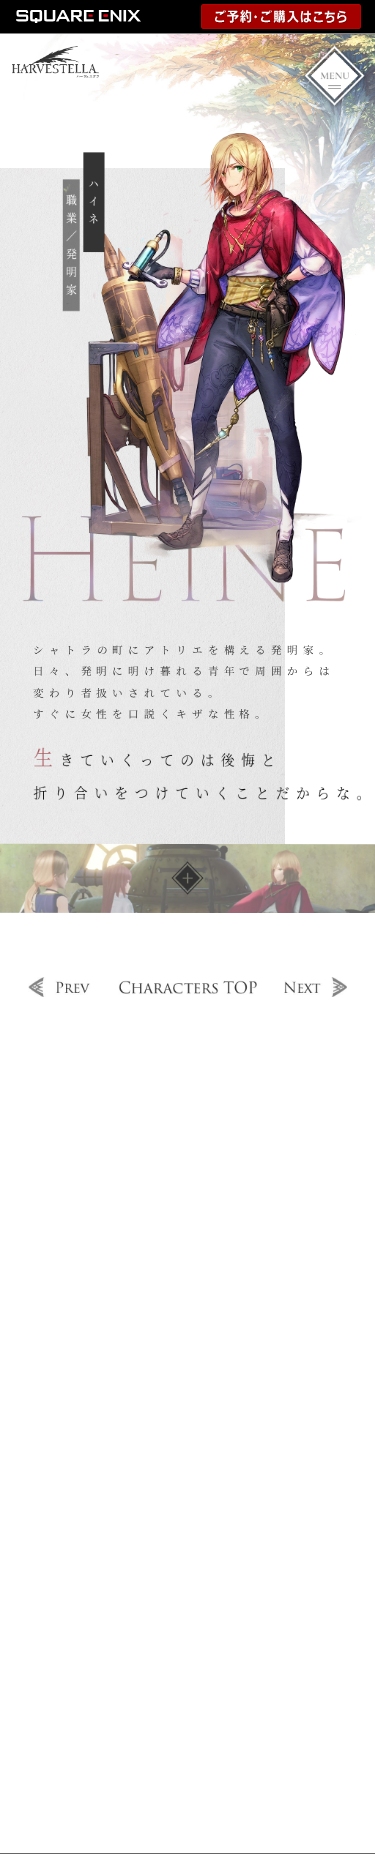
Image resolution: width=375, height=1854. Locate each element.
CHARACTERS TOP (188, 987)
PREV (61, 987)
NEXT (314, 987)
